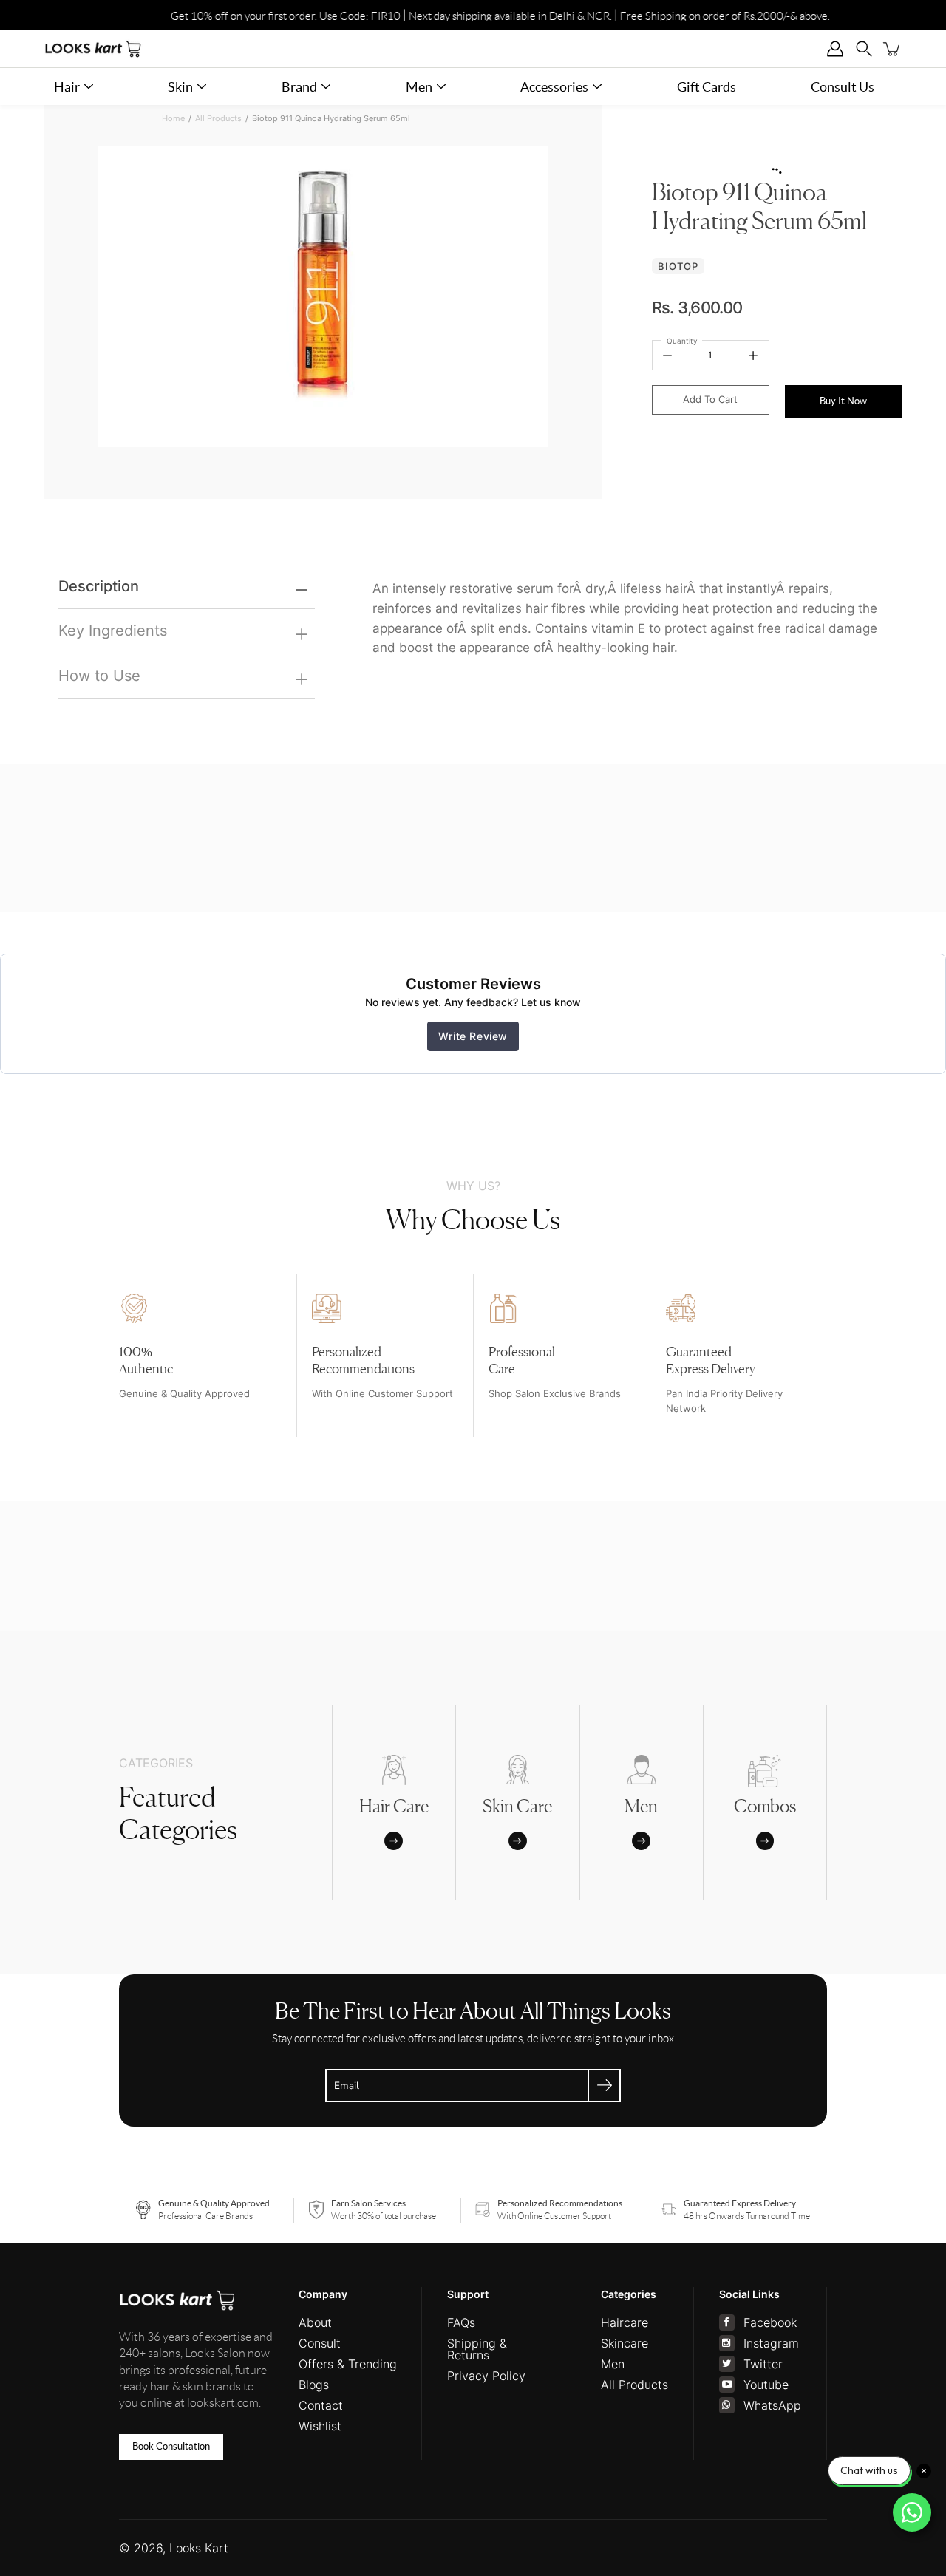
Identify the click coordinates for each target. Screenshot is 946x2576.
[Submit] (604, 2086)
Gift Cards (707, 87)
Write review (473, 1036)
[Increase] (753, 355)
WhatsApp (772, 2405)
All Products (218, 119)
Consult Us (843, 87)
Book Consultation (171, 2446)
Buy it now (843, 401)
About (315, 2322)
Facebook (770, 2322)
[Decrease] (667, 355)
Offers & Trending (348, 2364)
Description (99, 586)
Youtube (766, 2385)
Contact (321, 2405)
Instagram (771, 2343)
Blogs (314, 2385)
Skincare (625, 2343)
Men (613, 2364)
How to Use (99, 675)
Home (173, 119)
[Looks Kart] (93, 48)
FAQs (461, 2322)
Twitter (763, 2364)
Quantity (682, 341)
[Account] (836, 48)
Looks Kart (199, 2548)
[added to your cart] (892, 48)
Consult (320, 2343)
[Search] (864, 48)
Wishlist (320, 2426)
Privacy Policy (486, 2376)
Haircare (625, 2322)
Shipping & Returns (477, 2349)
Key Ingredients (113, 630)
